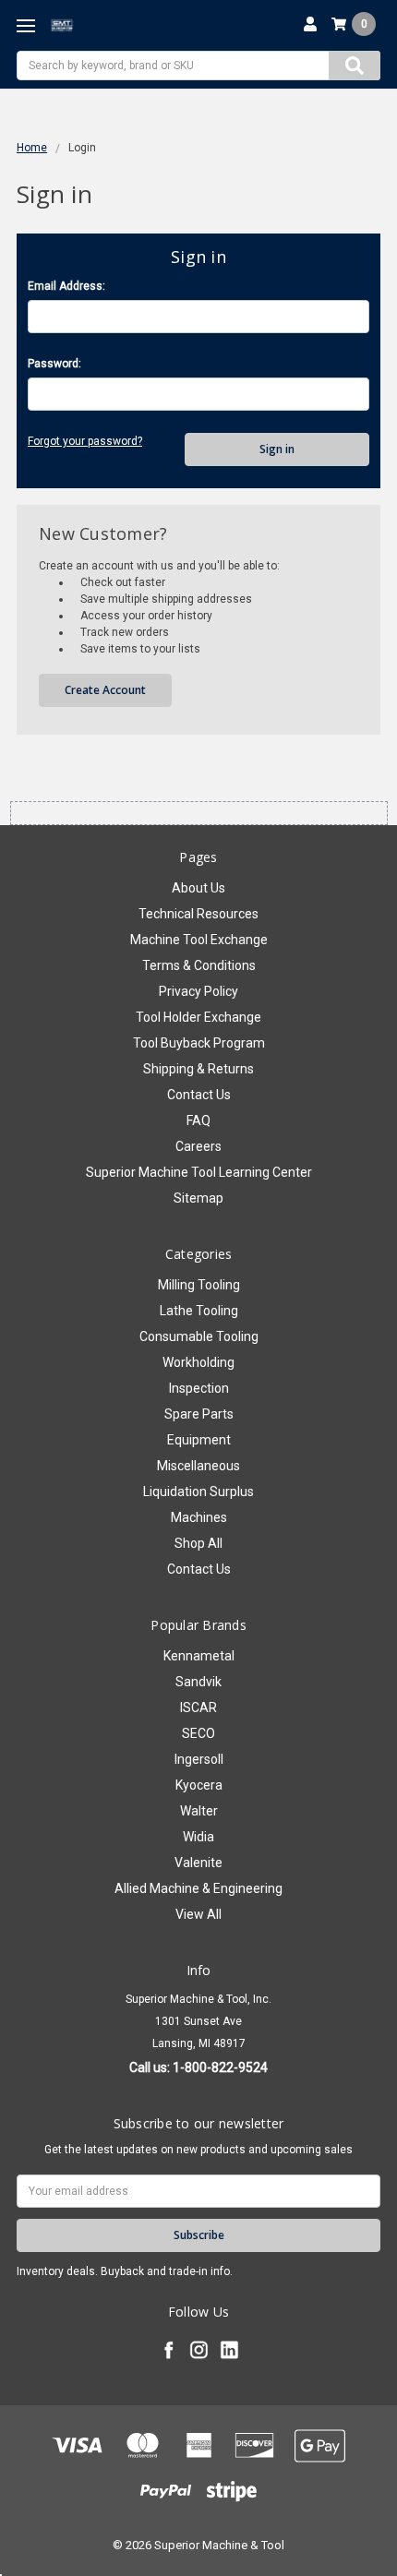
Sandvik (198, 1682)
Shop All (198, 1543)
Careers (198, 1146)
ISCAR (198, 1707)
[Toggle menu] (25, 25)
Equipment (199, 1440)
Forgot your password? (85, 441)
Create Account (105, 690)
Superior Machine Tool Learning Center (199, 1172)
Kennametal (199, 1656)
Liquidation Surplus (198, 1492)
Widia (198, 1837)
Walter (199, 1811)
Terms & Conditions (199, 965)
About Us (198, 888)
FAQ (198, 1120)
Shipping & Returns (198, 1069)
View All (198, 1914)
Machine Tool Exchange (199, 940)
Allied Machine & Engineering (198, 1888)
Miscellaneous (198, 1466)
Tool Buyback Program (199, 1043)
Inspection (199, 1388)
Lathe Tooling (199, 1311)
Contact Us (199, 1095)
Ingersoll (199, 1759)
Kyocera (199, 1785)
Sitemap (198, 1198)
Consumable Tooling (199, 1336)
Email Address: (66, 286)
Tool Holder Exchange (198, 1017)
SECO (198, 1733)
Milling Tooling (199, 1285)
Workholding (198, 1362)
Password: (54, 364)
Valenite (198, 1863)
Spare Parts (199, 1414)
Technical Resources (198, 914)
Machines (199, 1517)
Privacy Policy (198, 991)
